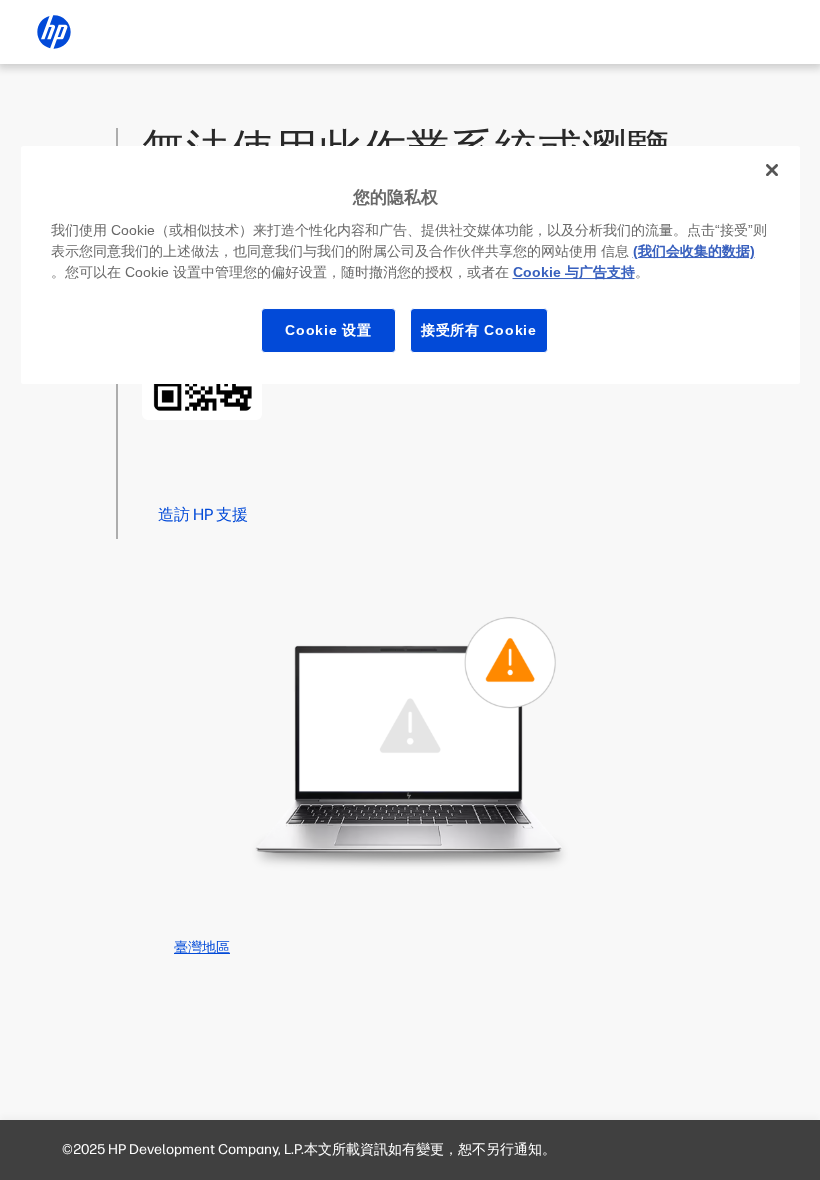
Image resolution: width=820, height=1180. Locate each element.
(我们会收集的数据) (694, 251)
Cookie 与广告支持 (574, 272)
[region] (410, 265)
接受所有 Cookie (479, 330)
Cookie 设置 (328, 330)
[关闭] (772, 170)
